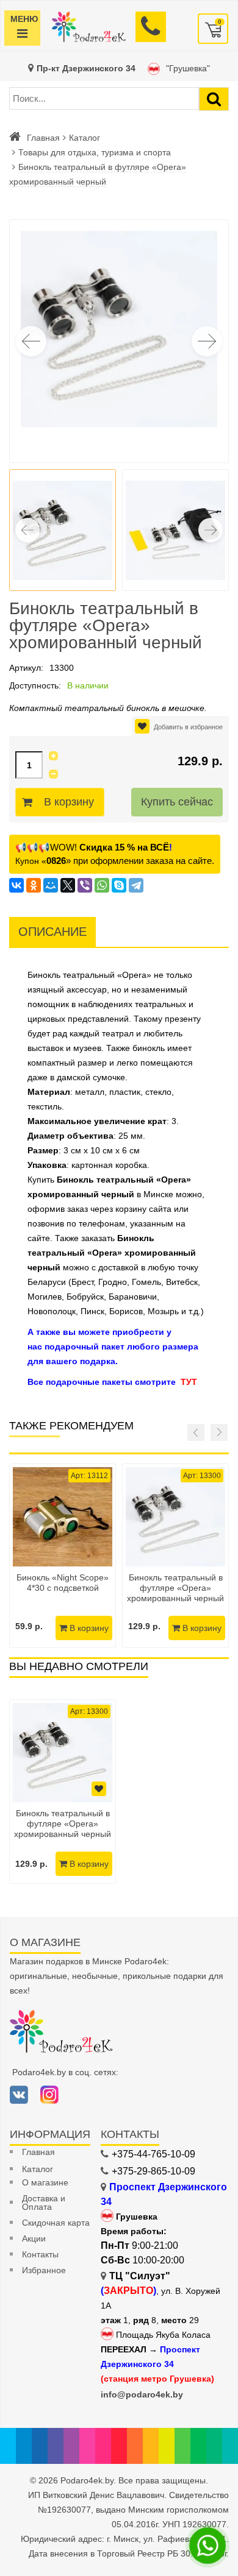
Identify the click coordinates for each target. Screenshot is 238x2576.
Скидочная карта (56, 2223)
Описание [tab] (52, 932)
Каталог (85, 138)
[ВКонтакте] (16, 885)
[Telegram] (136, 885)
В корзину (69, 802)
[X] (68, 885)
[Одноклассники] (34, 885)
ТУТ (189, 1382)
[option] (63, 1792)
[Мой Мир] (51, 885)
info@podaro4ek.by (142, 2394)
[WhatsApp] (102, 885)
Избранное (44, 2270)
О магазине (45, 2182)
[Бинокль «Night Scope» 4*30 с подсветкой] (63, 1517)
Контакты (40, 2254)
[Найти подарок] (214, 99)
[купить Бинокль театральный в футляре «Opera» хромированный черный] (63, 1753)
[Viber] (85, 885)
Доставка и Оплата (44, 2203)
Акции (34, 2238)
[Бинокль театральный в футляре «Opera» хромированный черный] (175, 1517)
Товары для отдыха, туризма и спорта (95, 152)
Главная (43, 138)
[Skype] (119, 885)
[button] (207, 341)
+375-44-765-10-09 (153, 2154)
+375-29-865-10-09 (153, 2171)
